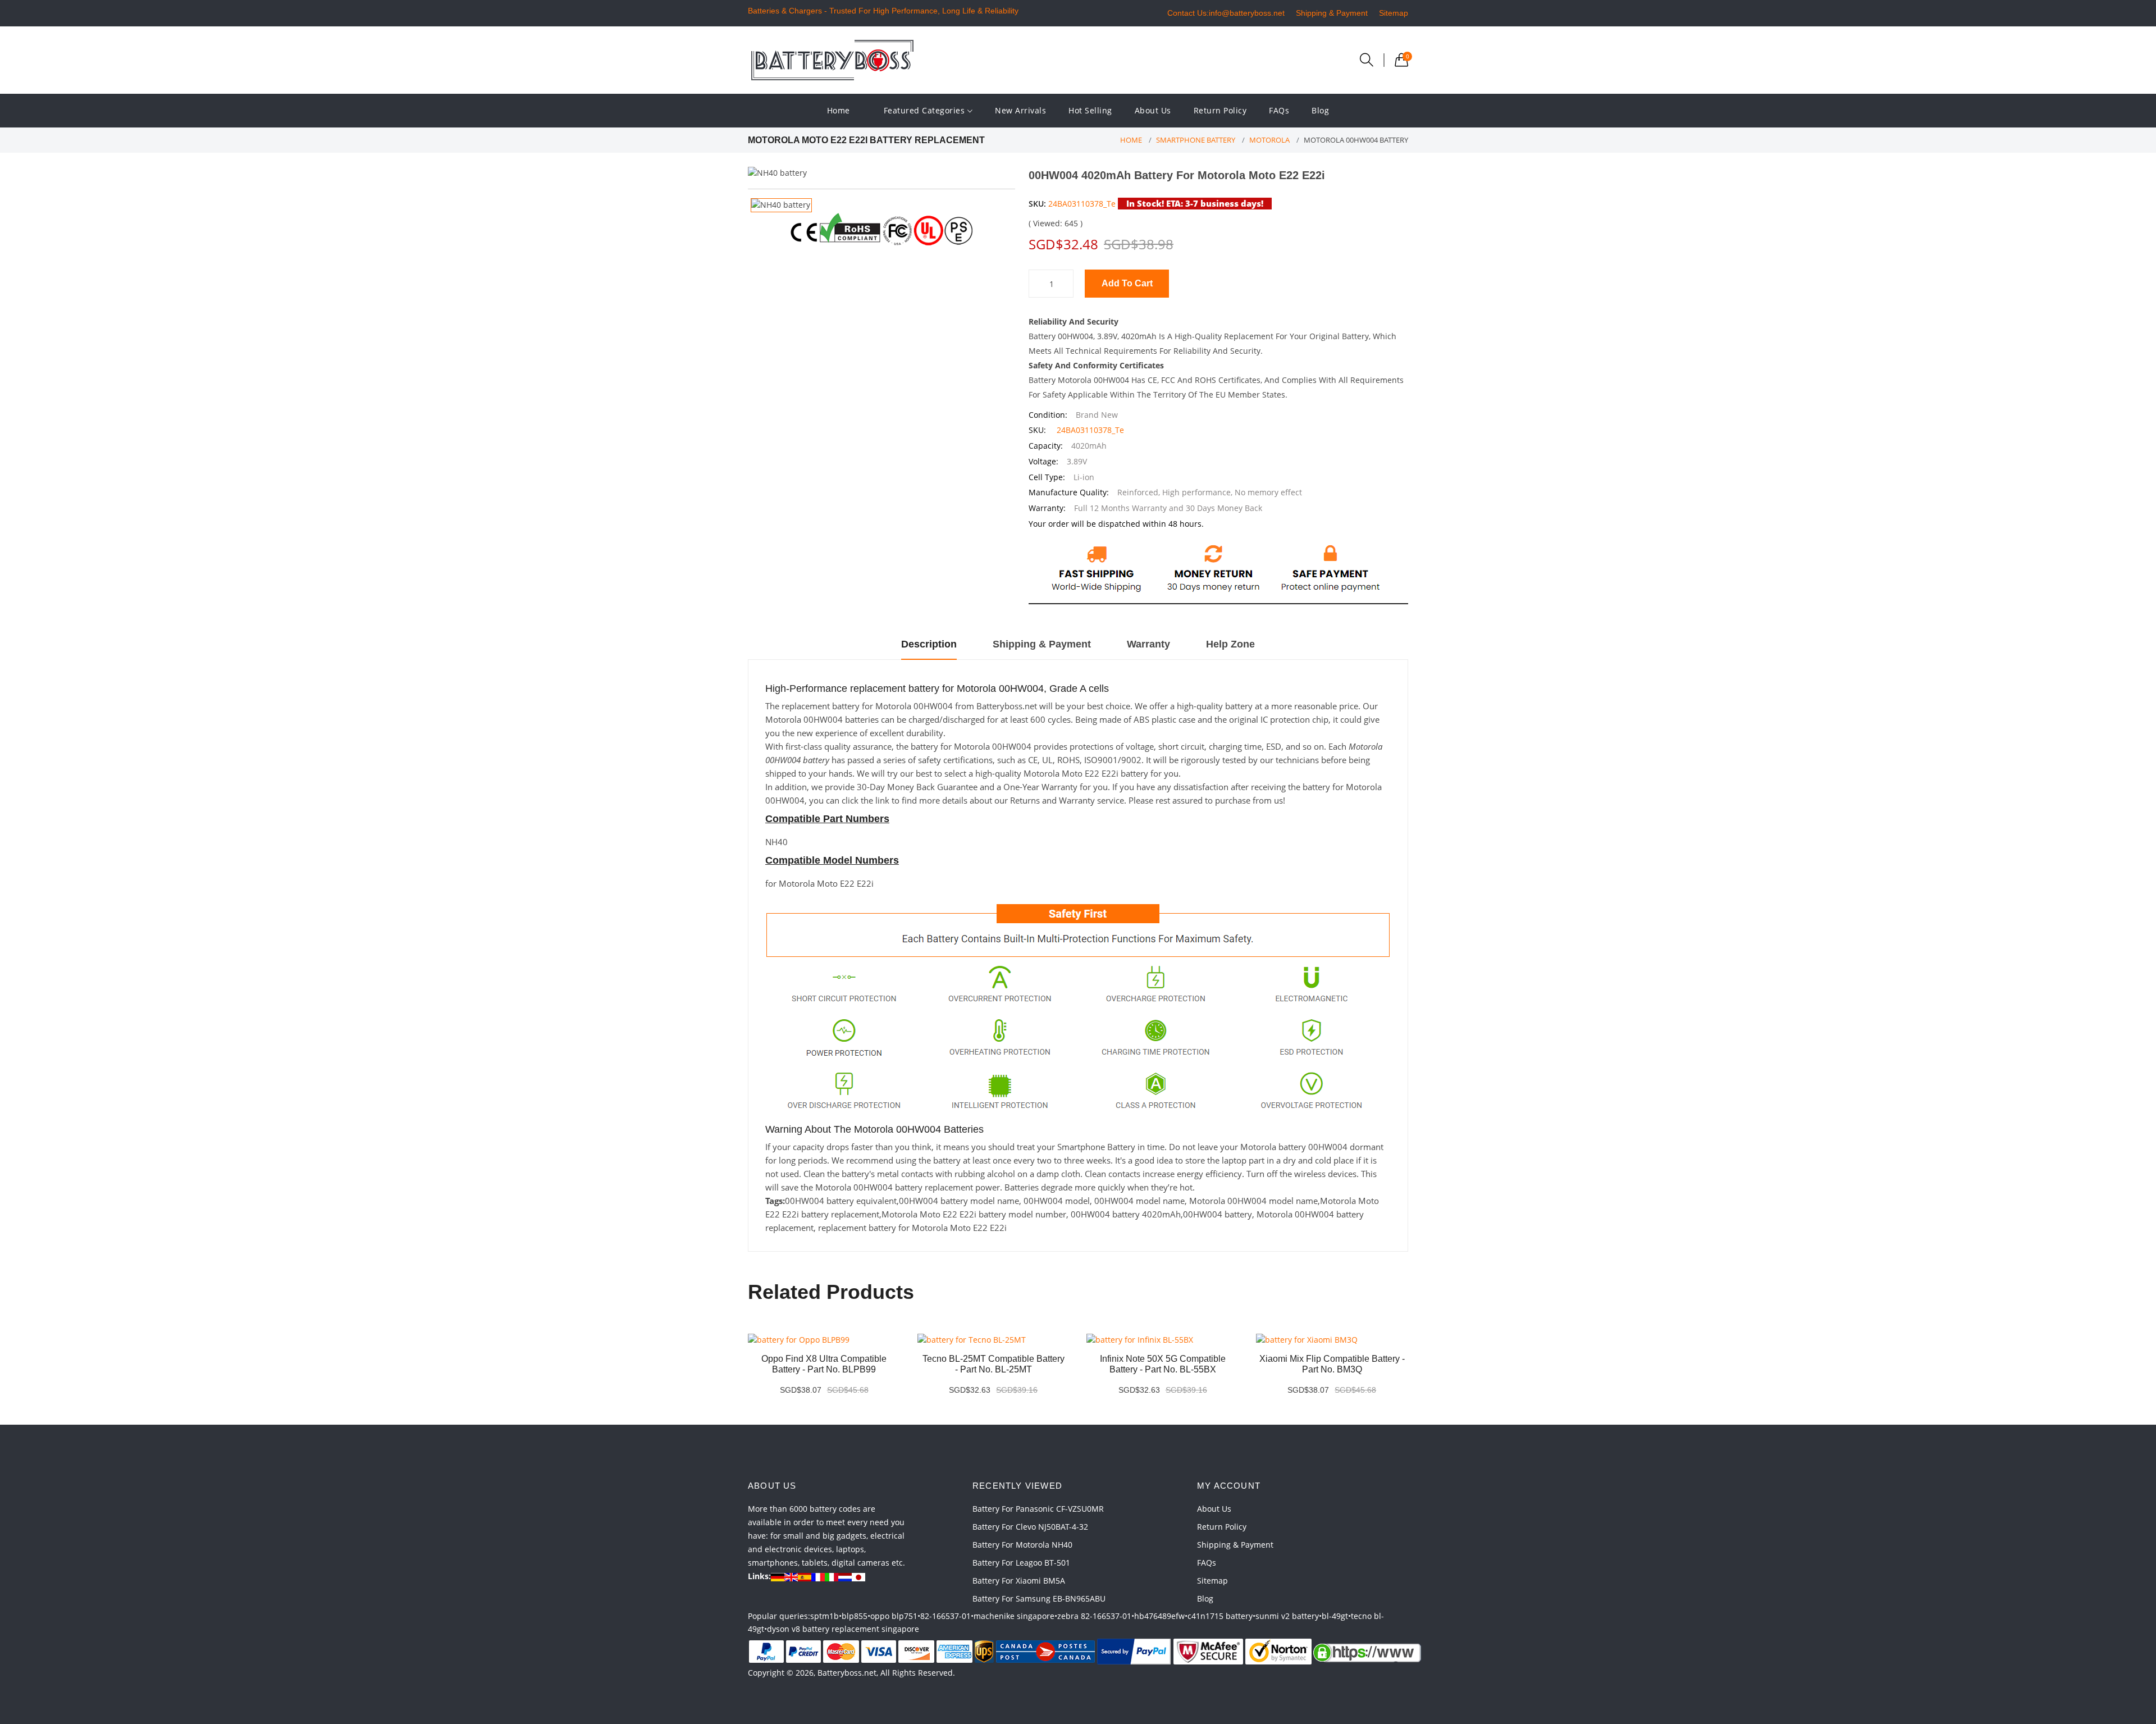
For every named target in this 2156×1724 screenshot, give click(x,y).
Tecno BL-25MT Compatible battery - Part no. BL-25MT (994, 1364)
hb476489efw (1159, 1616)
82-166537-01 (945, 1616)
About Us (1153, 110)
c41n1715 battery (1220, 1616)
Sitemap (1394, 13)
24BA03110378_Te (1082, 204)
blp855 (855, 1616)
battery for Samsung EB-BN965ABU (1039, 1598)
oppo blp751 (894, 1616)
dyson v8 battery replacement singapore (843, 1629)
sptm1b (825, 1616)
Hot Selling (1090, 110)
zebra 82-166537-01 (1094, 1616)
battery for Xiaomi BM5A (1019, 1581)
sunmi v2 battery (1287, 1616)
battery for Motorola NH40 (1022, 1545)
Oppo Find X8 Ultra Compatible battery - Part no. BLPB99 (824, 1364)
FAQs (1279, 110)
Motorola (1269, 140)
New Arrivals (1020, 110)
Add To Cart (1127, 283)
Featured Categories (926, 110)
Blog (1320, 110)
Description (929, 644)
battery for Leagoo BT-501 (1021, 1563)
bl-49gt (1335, 1616)
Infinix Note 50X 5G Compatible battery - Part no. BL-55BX (1163, 1364)
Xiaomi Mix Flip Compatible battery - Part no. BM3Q (1332, 1364)
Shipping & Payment (1332, 13)
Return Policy (1220, 110)
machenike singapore (1014, 1616)
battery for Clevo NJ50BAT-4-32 (1030, 1527)
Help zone (1230, 644)
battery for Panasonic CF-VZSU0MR (1038, 1509)
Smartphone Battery (1196, 140)
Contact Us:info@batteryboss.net (1226, 13)
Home (839, 110)
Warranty (1148, 644)
